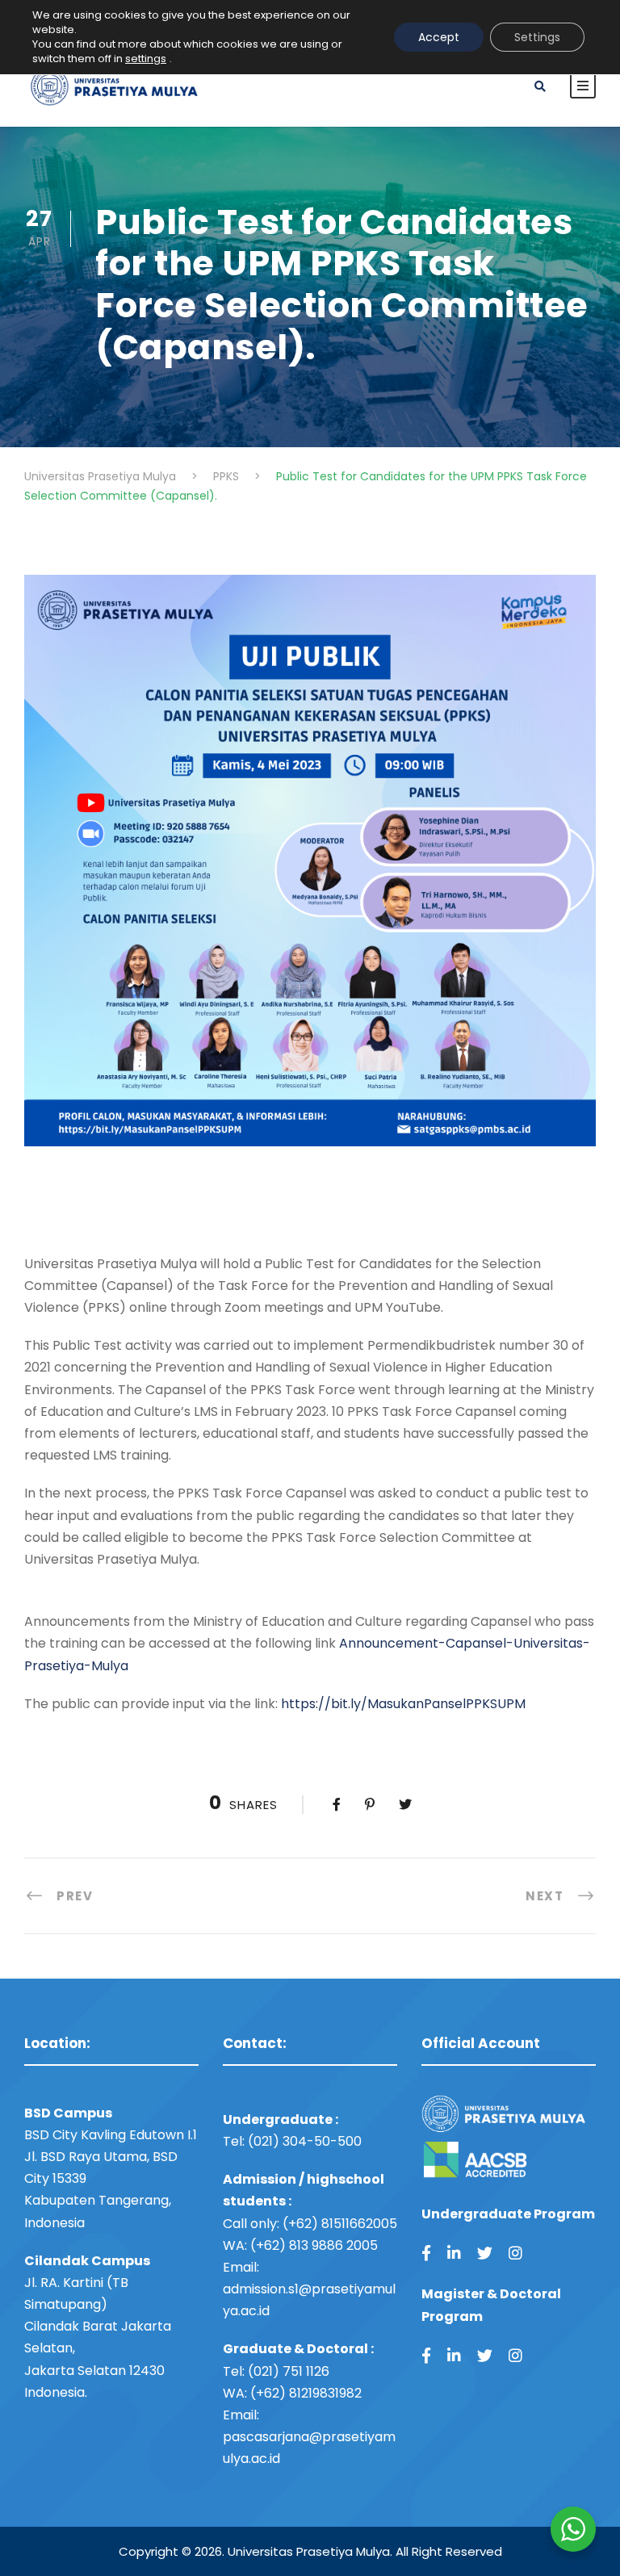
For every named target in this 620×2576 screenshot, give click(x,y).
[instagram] (515, 2253)
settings (146, 59)
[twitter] (485, 2253)
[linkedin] (454, 2253)
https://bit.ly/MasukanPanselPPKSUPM (403, 1704)
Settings (537, 37)
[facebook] (426, 2253)
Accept (439, 37)
